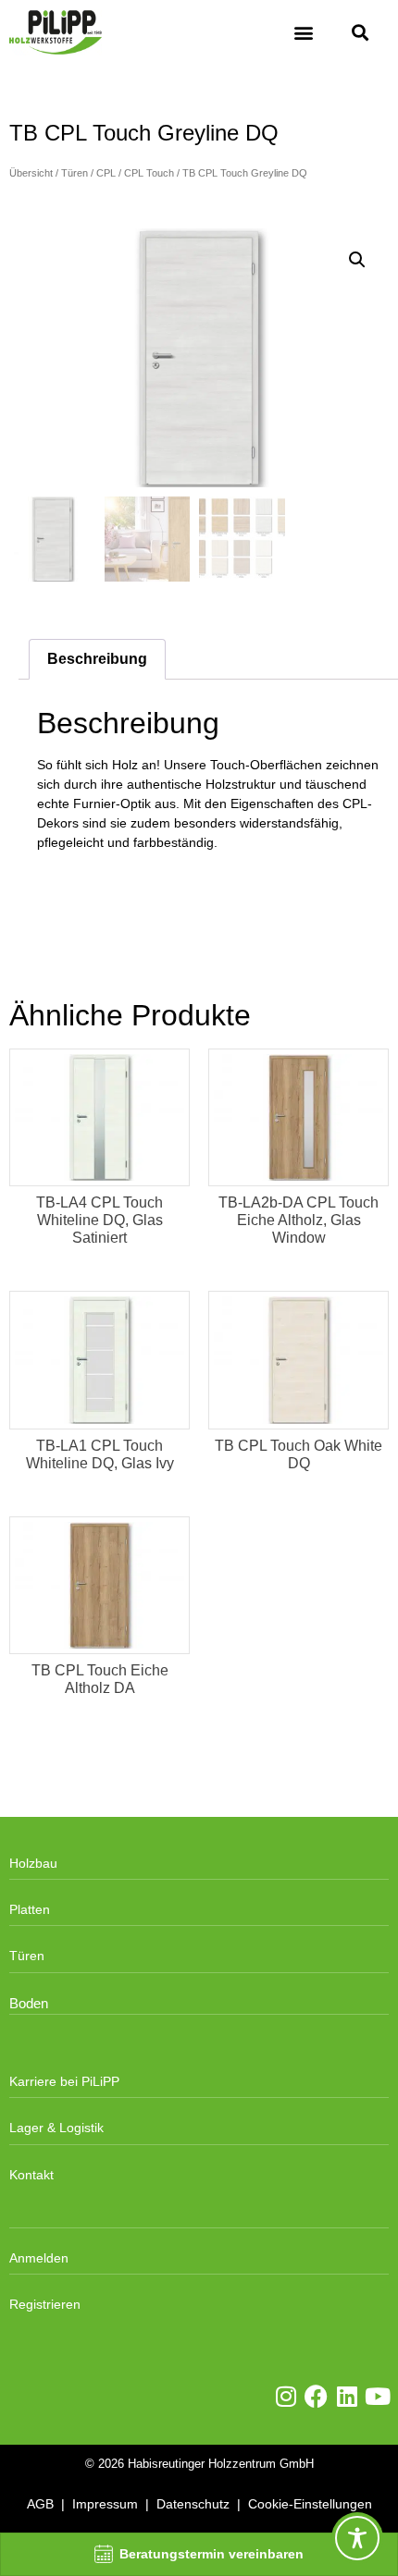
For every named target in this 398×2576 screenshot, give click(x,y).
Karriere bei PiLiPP (64, 2081)
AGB (40, 2504)
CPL (106, 173)
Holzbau (33, 1863)
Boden (29, 2004)
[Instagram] (286, 2396)
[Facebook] (316, 2396)
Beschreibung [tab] (97, 659)
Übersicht (31, 173)
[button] (303, 33)
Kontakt (31, 2175)
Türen (75, 173)
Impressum (105, 2504)
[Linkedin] (347, 2396)
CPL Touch (149, 173)
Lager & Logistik (56, 2128)
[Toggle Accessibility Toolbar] (357, 2538)
